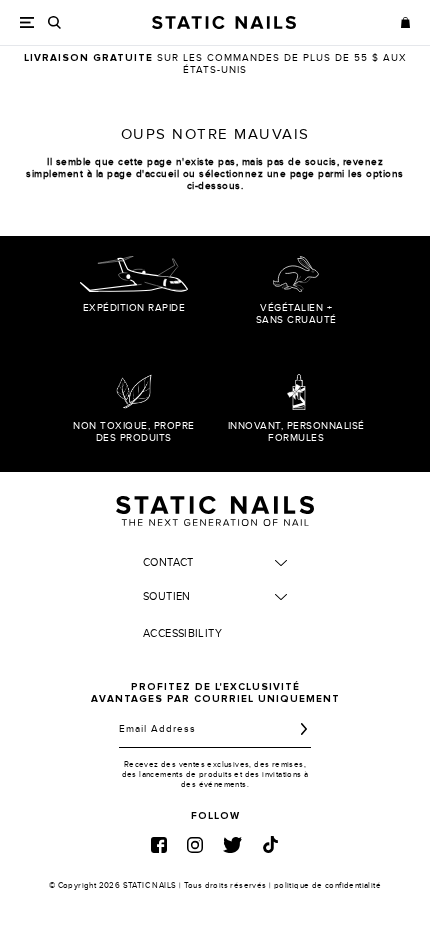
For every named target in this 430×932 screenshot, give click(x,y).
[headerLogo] (224, 22)
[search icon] (54, 22)
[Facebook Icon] (159, 845)
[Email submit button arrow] (304, 729)
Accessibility (182, 633)
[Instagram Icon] (195, 845)
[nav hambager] (27, 23)
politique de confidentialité (327, 885)
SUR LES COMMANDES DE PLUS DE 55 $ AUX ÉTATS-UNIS (215, 64)
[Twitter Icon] (232, 845)
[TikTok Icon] (270, 844)
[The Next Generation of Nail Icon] (215, 508)
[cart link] (405, 22)
